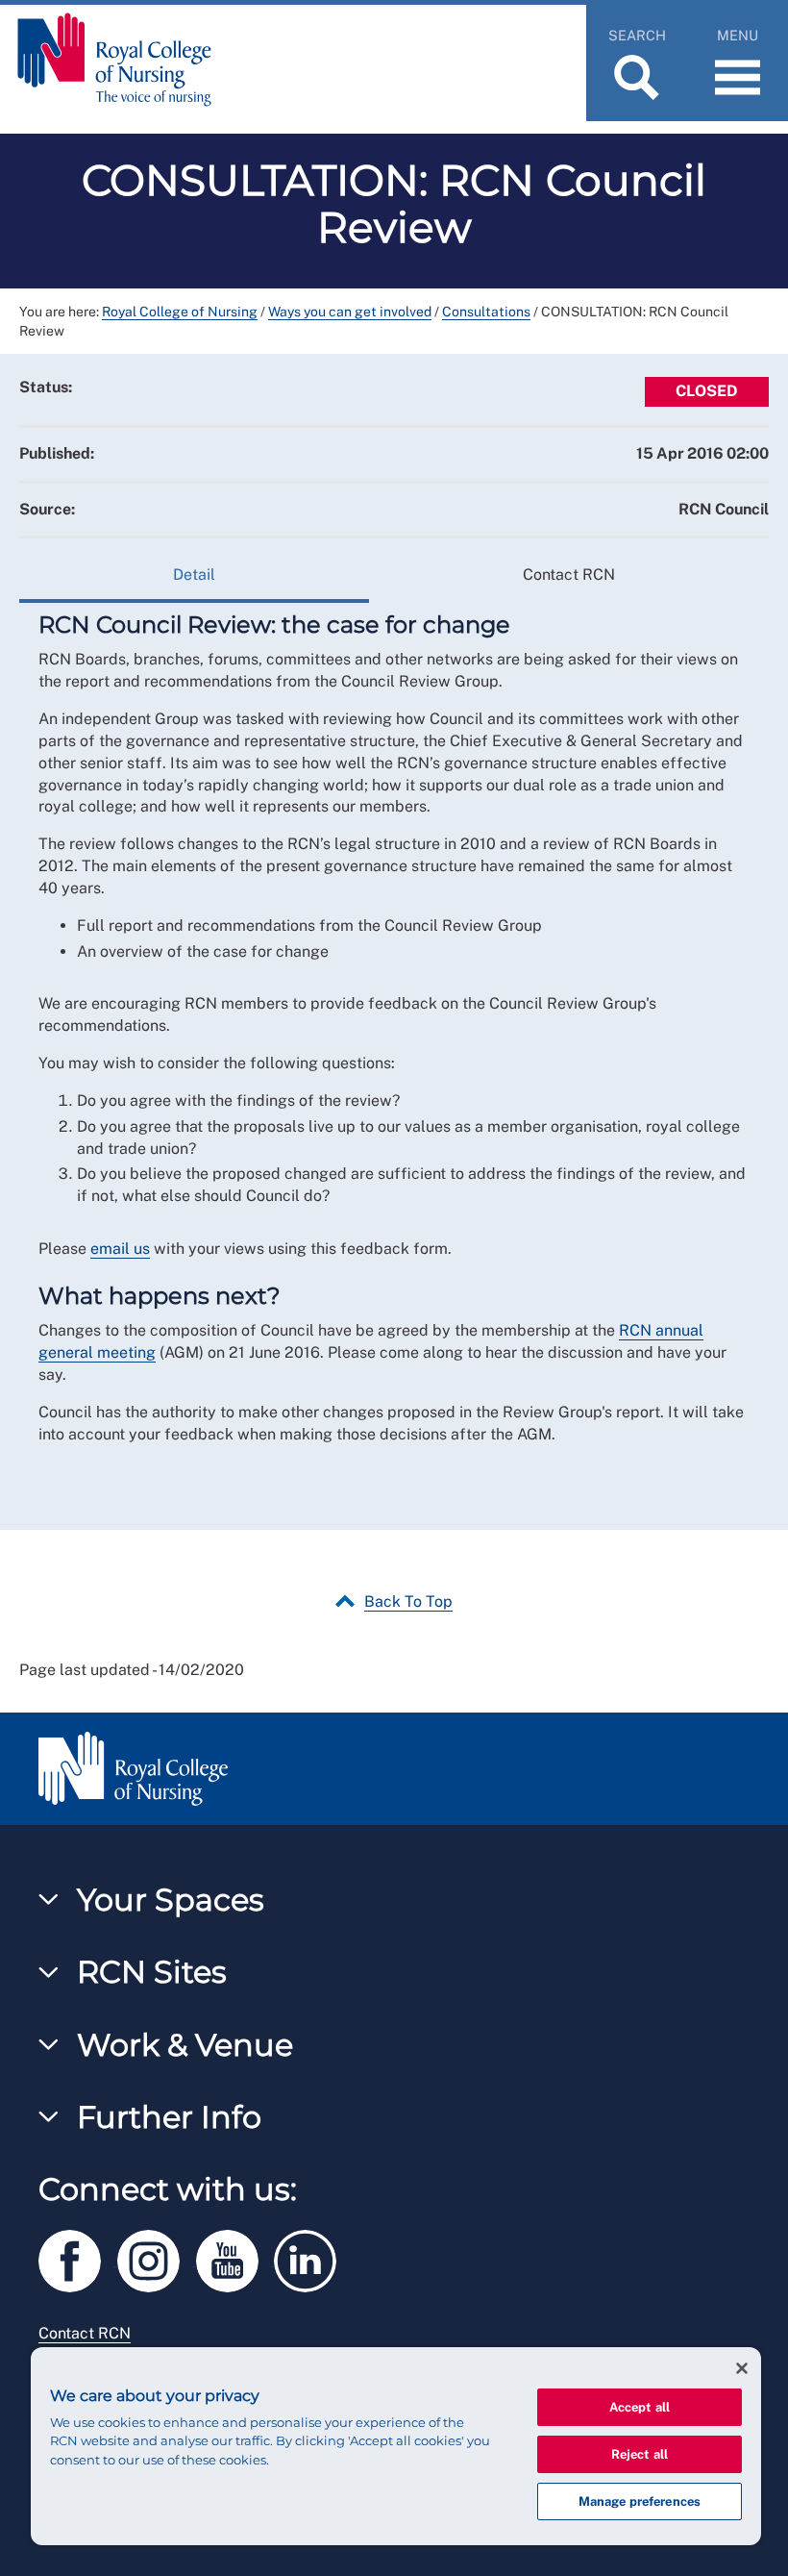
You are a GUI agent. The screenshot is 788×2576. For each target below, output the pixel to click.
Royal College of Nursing (180, 312)
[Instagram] (157, 2257)
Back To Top (408, 1601)
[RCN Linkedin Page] (311, 2257)
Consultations (486, 312)
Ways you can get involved (350, 312)
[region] (396, 2446)
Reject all (640, 2454)
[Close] (742, 2368)
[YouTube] (235, 2257)
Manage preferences (640, 2501)
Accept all (640, 2407)
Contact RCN (569, 575)
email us (120, 1249)
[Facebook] (78, 2257)
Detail (194, 575)
